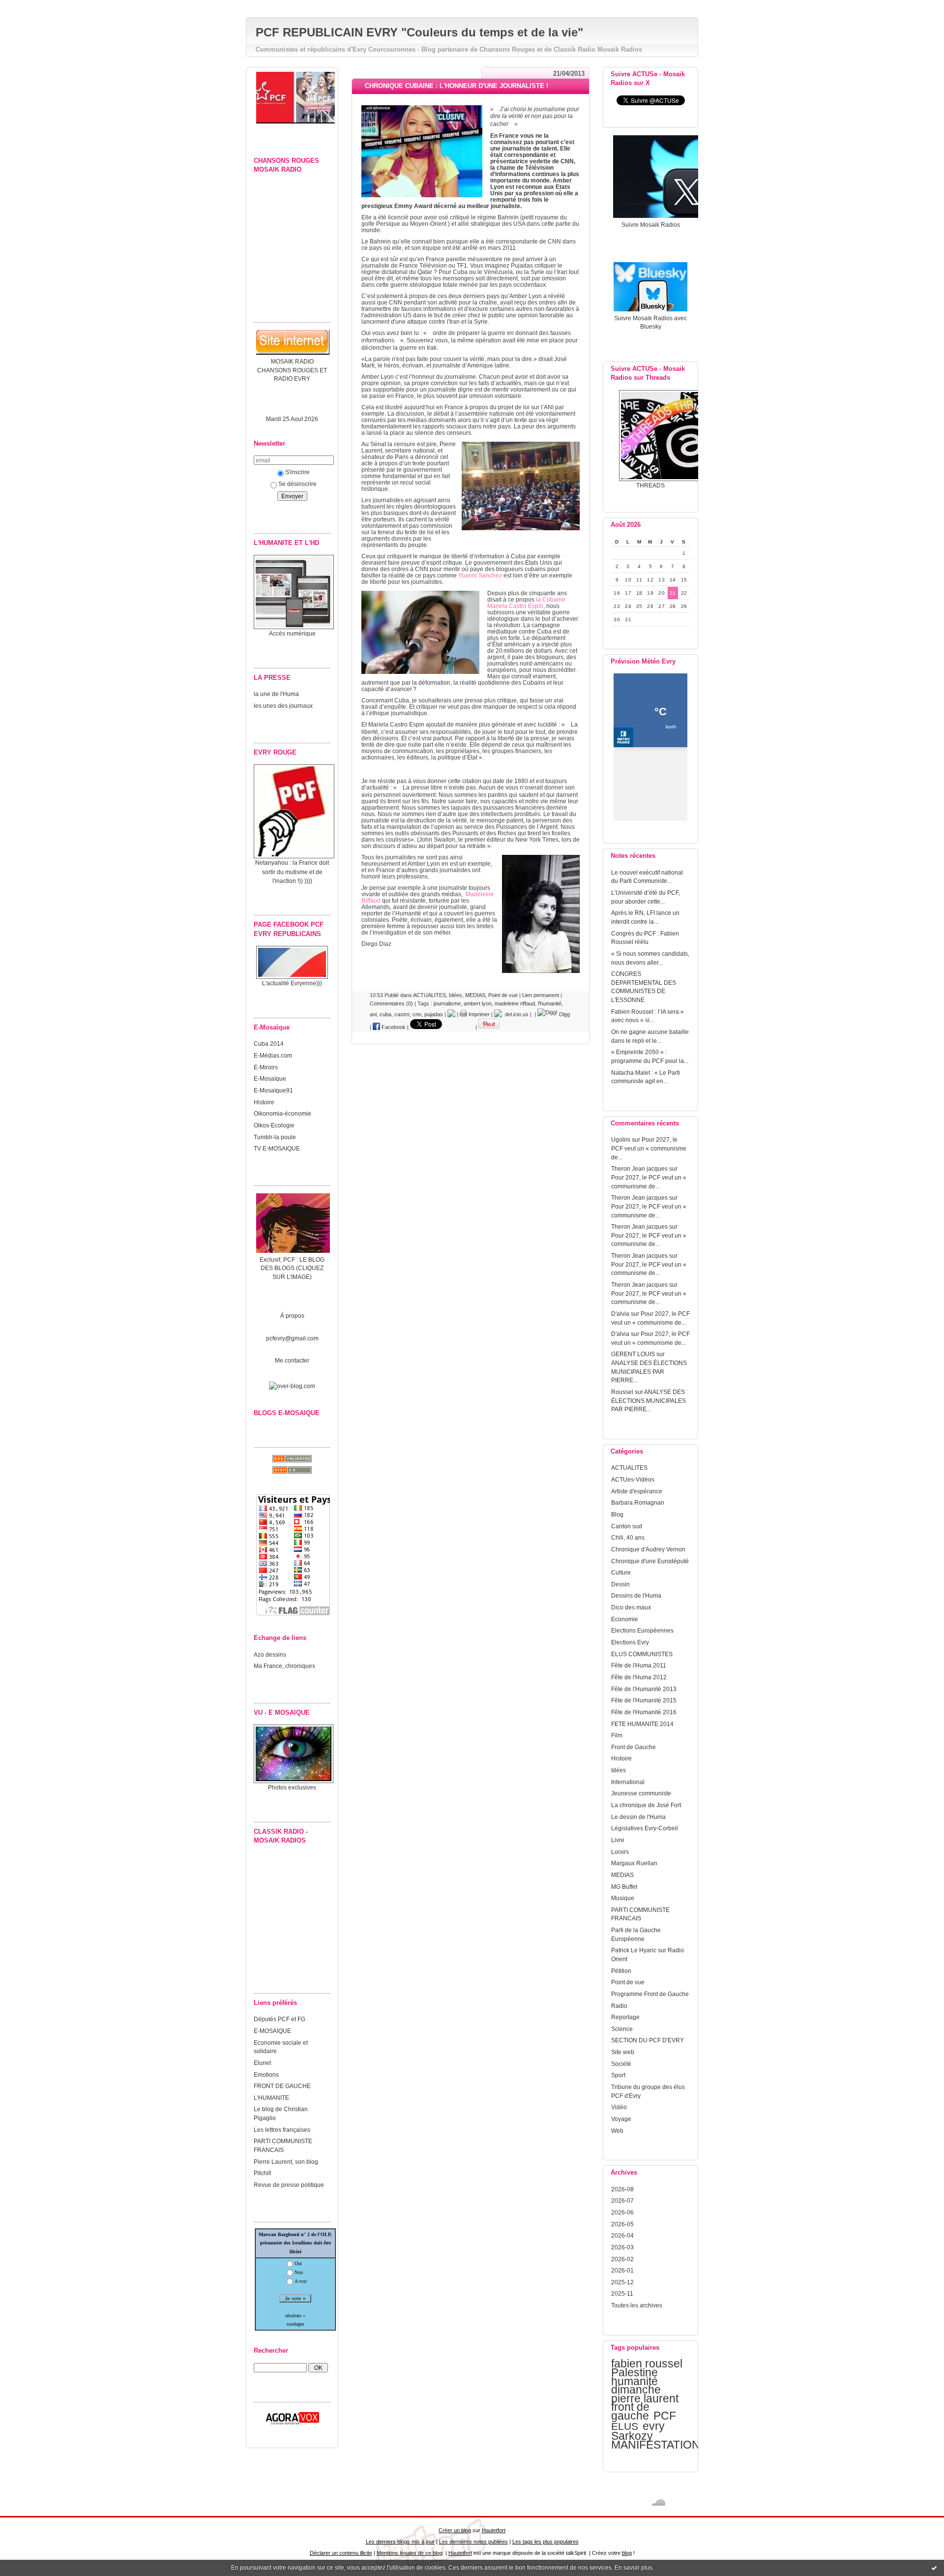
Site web (623, 2052)
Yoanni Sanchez (480, 575)
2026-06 (622, 2212)
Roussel (622, 1392)
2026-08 (622, 2189)
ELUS (625, 2426)
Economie (625, 1619)
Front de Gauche (634, 1747)
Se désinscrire (297, 484)
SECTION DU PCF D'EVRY (648, 2040)
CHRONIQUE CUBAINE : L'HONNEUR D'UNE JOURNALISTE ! (457, 86)
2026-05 (622, 2224)
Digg (564, 1014)
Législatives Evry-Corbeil (645, 1828)
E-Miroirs (266, 1067)
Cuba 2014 (269, 1044)
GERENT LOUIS (633, 1354)
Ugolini (621, 1139)
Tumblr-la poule (275, 1137)
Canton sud (627, 1526)
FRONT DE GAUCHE (282, 2086)
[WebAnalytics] (472, 5)
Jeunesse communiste (641, 1793)
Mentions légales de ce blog (410, 2553)
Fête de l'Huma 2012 (639, 1677)
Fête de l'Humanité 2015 (644, 1700)
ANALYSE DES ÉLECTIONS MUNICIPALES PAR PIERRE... (649, 1371)
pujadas (434, 1014)
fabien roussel (647, 2364)
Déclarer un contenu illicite (341, 2553)
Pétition (621, 1971)
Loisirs (620, 1852)
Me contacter (292, 1360)
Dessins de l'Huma (636, 1595)
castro (402, 1014)
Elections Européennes (642, 1630)
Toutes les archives (637, 2305)
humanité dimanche (636, 2386)
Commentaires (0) (391, 1003)
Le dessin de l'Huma (638, 1817)
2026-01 (622, 2270)
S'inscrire (297, 472)
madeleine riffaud (515, 1003)
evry (654, 2426)
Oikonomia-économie (282, 1113)
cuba (385, 1014)
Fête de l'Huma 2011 (639, 1665)
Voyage (621, 2119)
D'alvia (620, 1314)
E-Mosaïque (270, 1078)
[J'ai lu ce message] (934, 2568)
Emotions (266, 2075)
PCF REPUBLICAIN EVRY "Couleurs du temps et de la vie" (419, 32)
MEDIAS (622, 1875)
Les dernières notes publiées (473, 2542)
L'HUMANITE (271, 2098)
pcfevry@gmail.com (292, 1338)
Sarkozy (632, 2436)
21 (673, 593)
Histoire (264, 1102)
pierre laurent (645, 2398)
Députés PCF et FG (280, 2019)
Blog (617, 1514)
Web (617, 2131)
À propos (292, 1316)
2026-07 (622, 2200)
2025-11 (622, 2293)
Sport (618, 2075)
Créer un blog (455, 2530)
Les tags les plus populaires (546, 2542)
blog (627, 2553)
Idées (619, 1770)
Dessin (620, 1584)
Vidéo (619, 2107)
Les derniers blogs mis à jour (400, 2542)
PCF (665, 2416)
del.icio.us (515, 1014)
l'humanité (550, 1003)
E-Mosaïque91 (273, 1090)
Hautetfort (494, 2530)
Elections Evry (630, 1642)
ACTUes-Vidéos (633, 1479)
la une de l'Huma (276, 694)
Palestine (634, 2372)
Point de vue (628, 1982)
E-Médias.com (273, 1055)
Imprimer (478, 1014)
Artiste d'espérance (637, 1491)
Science (622, 2029)
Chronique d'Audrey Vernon (648, 1549)
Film (617, 1735)
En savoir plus (634, 2568)
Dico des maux (631, 1607)
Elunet (262, 2063)
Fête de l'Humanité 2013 (644, 1689)
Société (621, 2064)
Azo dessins (270, 1654)
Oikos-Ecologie (274, 1125)
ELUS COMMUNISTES (642, 1654)
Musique (623, 1898)
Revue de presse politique (289, 2185)
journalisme (447, 1003)
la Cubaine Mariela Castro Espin (526, 603)
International (628, 1782)
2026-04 (622, 2235)
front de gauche (630, 2411)
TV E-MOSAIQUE (277, 1148)
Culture (621, 1572)
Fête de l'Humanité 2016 (644, 1712)
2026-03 (622, 2247)
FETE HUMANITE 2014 (642, 1724)
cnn (417, 1014)
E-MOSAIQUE (272, 2031)
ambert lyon (478, 1003)
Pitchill (263, 2173)
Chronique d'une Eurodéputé (650, 1561)
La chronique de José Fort (646, 1805)
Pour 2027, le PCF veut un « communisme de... (649, 1148)
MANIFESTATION (656, 2445)
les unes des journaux (283, 706)
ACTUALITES (629, 1468)
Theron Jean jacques (639, 1168)
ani (373, 1014)
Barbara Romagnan (638, 1502)
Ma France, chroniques (284, 1666)
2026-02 (622, 2259)
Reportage (625, 2017)
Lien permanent (541, 995)
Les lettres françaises (282, 2130)
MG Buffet (624, 1887)
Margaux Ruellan (634, 1863)
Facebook (393, 1027)
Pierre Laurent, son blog (286, 2162)
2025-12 (622, 2282)
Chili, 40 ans (628, 1537)
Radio (619, 2006)
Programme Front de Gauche (650, 1994)
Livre (618, 1840)
